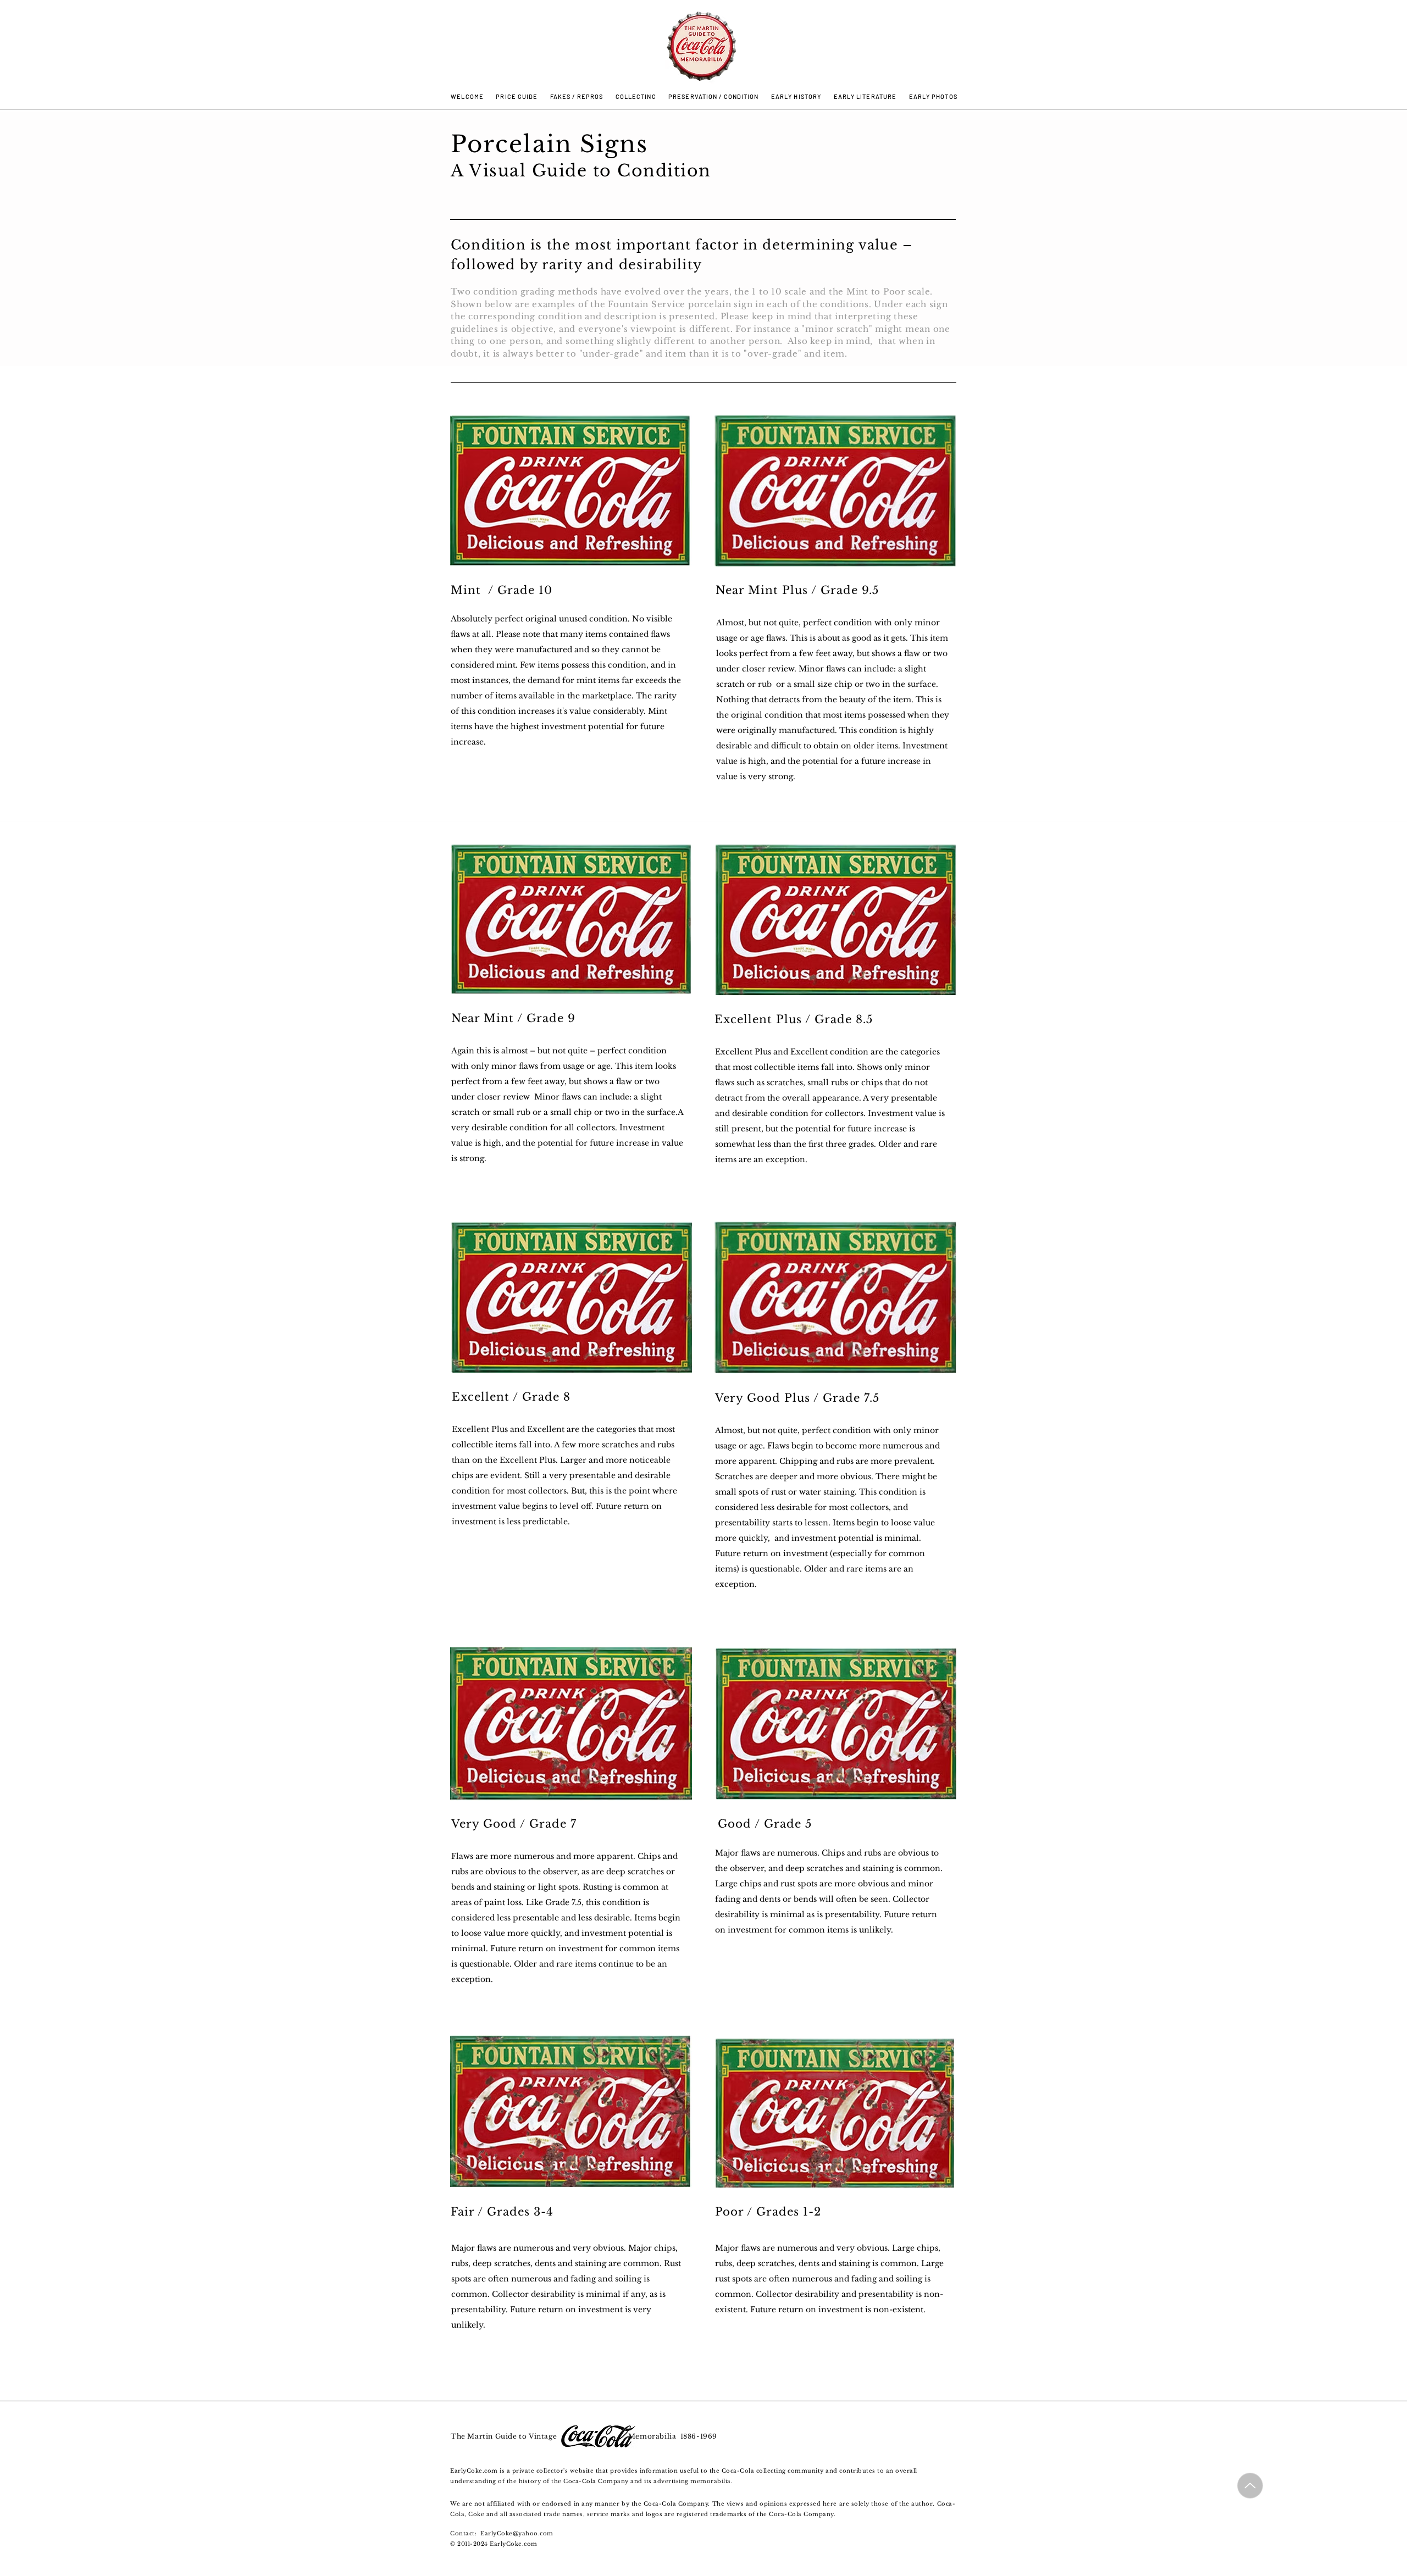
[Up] (1250, 2486)
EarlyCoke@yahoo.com (517, 2533)
